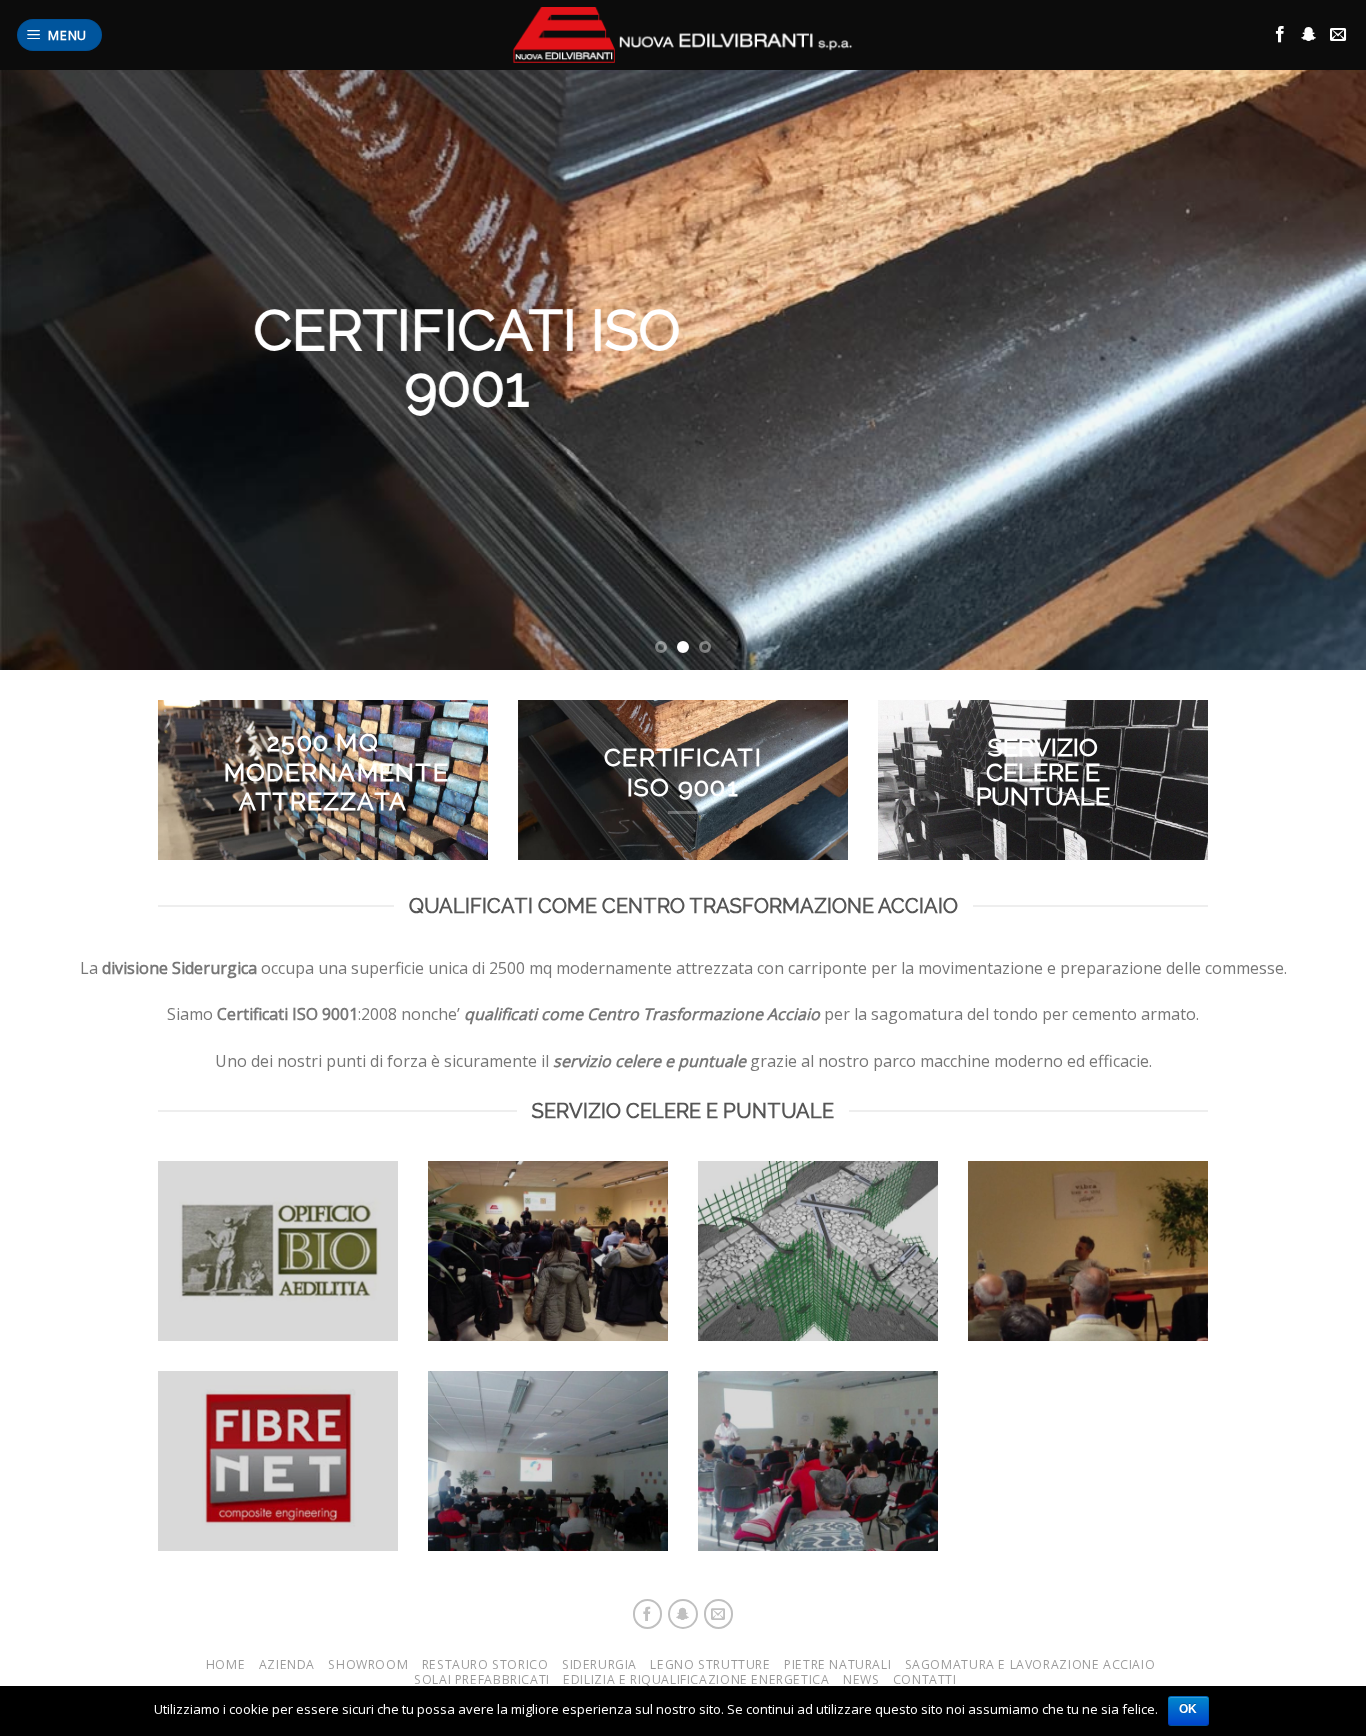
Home (225, 1664)
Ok (1188, 1709)
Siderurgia (599, 1664)
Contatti (925, 1679)
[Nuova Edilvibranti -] (683, 35)
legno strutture (710, 1664)
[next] (1313, 370)
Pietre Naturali (837, 1664)
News (861, 1679)
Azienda (287, 1664)
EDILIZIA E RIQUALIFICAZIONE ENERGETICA (696, 1679)
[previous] (53, 370)
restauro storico (485, 1664)
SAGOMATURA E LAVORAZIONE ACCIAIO (1030, 1664)
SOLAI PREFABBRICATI (482, 1679)
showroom (368, 1664)
